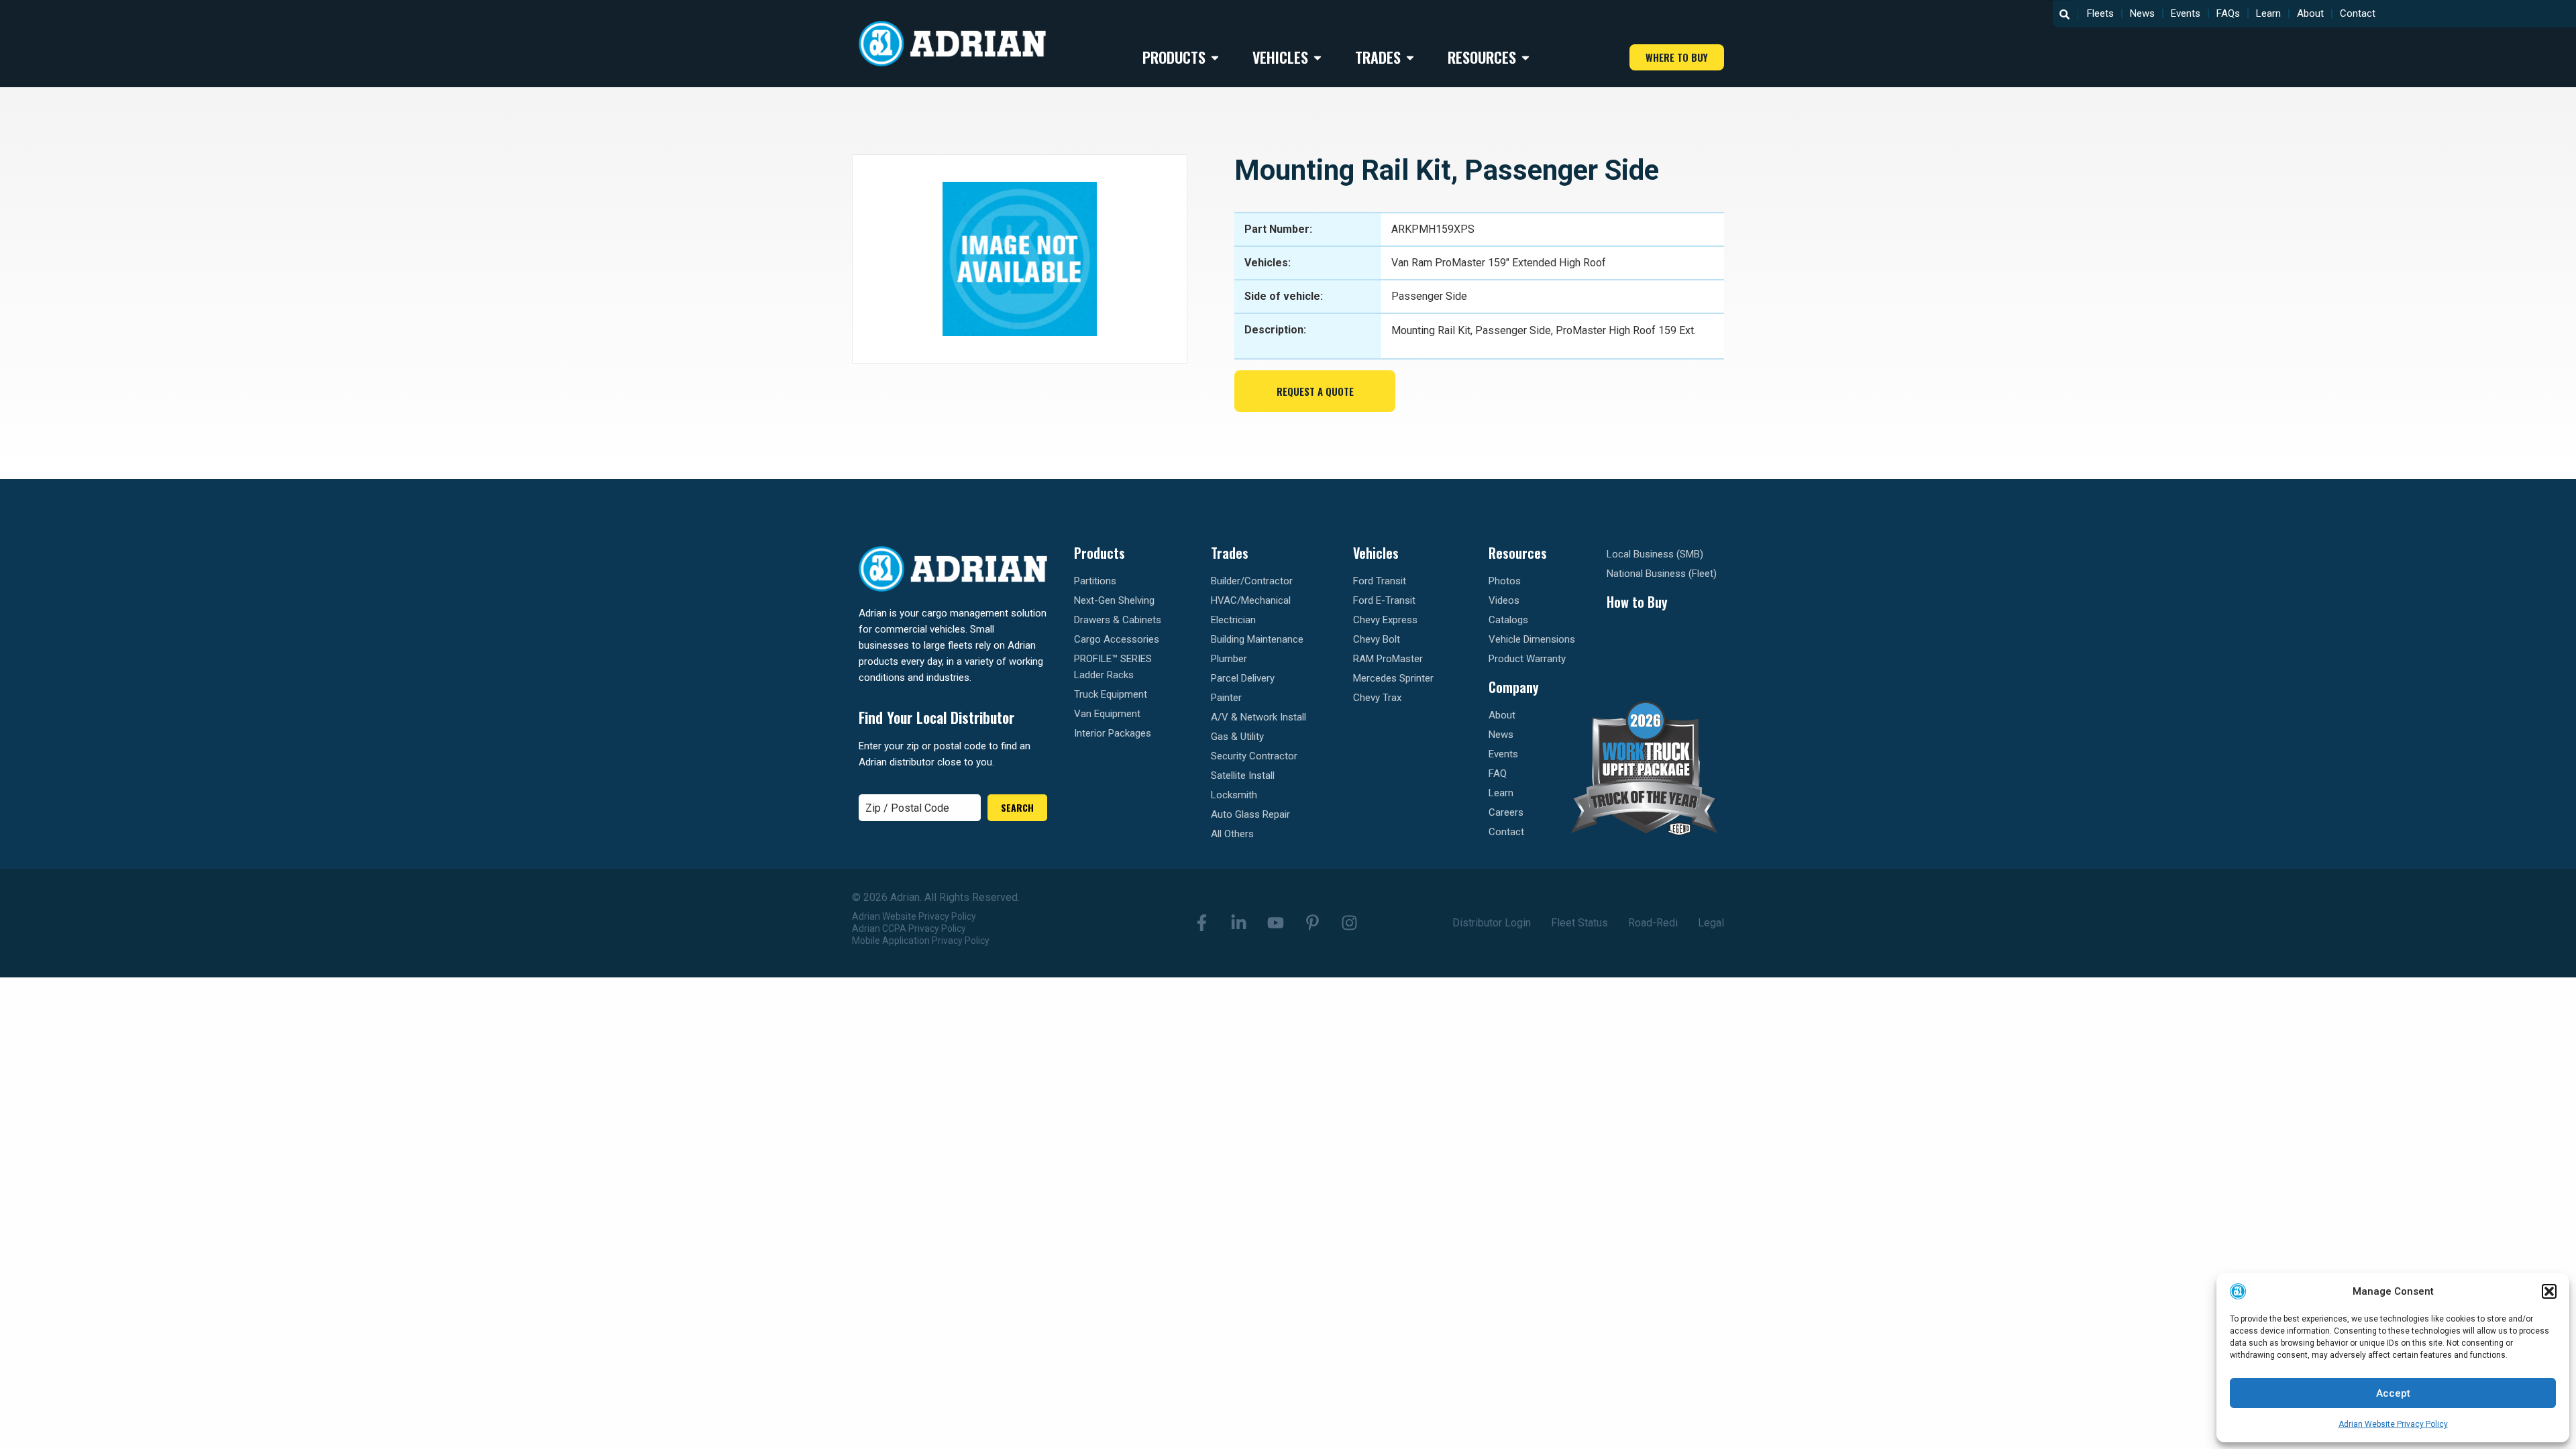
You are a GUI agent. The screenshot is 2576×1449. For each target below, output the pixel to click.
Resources (1518, 553)
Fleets (2100, 13)
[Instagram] (1349, 923)
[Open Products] (1215, 57)
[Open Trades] (1410, 57)
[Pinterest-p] (1312, 923)
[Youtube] (1275, 923)
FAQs (2228, 13)
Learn (2268, 13)
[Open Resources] (1525, 57)
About (2310, 13)
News (2142, 13)
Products (1099, 553)
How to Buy (1637, 602)
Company (1514, 687)
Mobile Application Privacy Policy (921, 941)
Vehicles (1376, 553)
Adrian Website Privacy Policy (2393, 1424)
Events (2186, 13)
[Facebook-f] (1201, 923)
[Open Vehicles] (1318, 57)
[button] (2549, 1291)
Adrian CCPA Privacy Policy (909, 928)
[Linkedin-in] (1238, 923)
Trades (1230, 553)
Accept (2393, 1393)
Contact (2358, 13)
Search (1017, 807)
